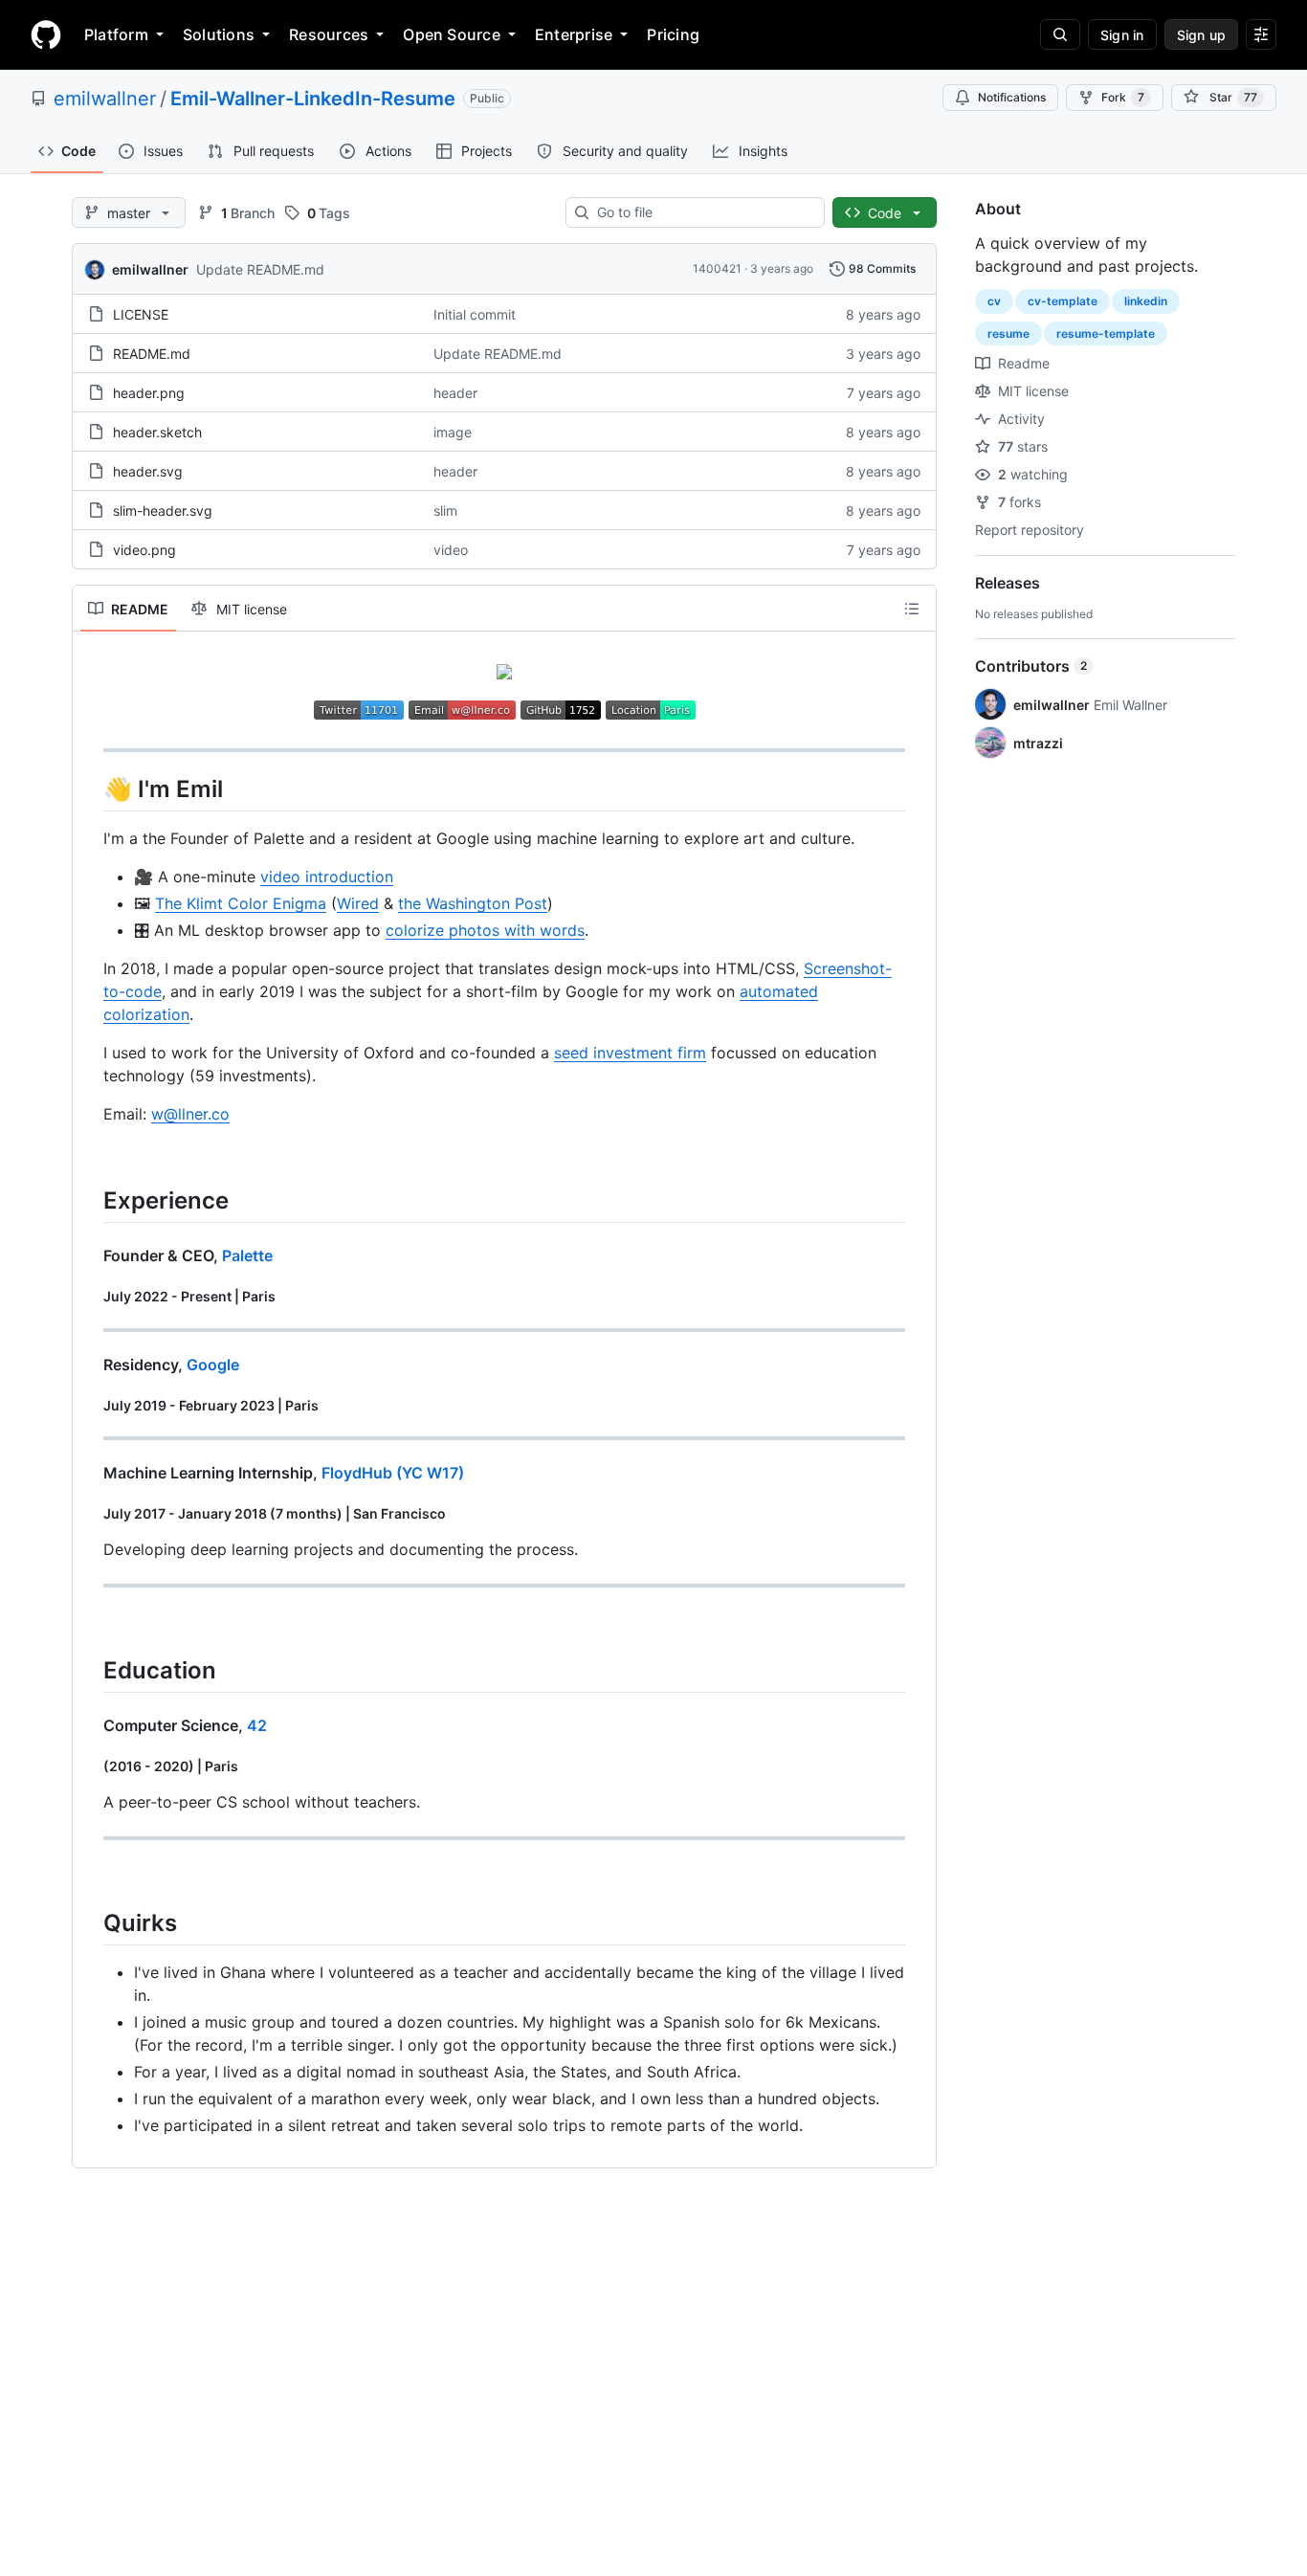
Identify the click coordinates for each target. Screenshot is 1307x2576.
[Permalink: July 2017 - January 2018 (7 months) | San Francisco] (90, 1514)
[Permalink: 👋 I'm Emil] (90, 788)
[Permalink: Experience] (90, 1200)
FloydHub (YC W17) (393, 1473)
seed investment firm (630, 1053)
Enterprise (574, 34)
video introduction (327, 877)
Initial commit (475, 314)
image (453, 432)
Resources (329, 34)
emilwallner (105, 99)
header (455, 393)
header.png (149, 393)
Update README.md (260, 269)
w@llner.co (190, 1114)
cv (994, 301)
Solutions (219, 34)
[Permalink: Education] (90, 1670)
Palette (247, 1255)
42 (257, 1725)
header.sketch (157, 432)
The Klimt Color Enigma (241, 903)
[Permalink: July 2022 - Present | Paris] (90, 1297)
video (451, 550)
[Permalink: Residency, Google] (90, 1365)
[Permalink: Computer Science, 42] (90, 1725)
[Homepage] (46, 34)
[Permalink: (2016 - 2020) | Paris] (90, 1766)
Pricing (673, 34)
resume (1008, 333)
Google (213, 1365)
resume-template (1106, 333)
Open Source (452, 34)
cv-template (1063, 301)
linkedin (1146, 301)
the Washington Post (473, 903)
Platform (116, 34)
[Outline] (912, 609)
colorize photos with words (485, 930)
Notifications (1012, 97)
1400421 (717, 268)
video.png (144, 550)
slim (445, 511)
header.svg (148, 471)
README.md (152, 354)
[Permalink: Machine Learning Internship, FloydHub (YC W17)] (90, 1473)
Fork (1123, 97)
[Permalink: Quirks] (90, 1922)
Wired (358, 903)
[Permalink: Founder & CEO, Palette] (90, 1255)
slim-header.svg (163, 511)
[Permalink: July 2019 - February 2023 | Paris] (90, 1406)
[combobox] (703, 212)
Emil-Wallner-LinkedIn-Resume (313, 99)
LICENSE (141, 314)
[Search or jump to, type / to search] (1060, 34)
